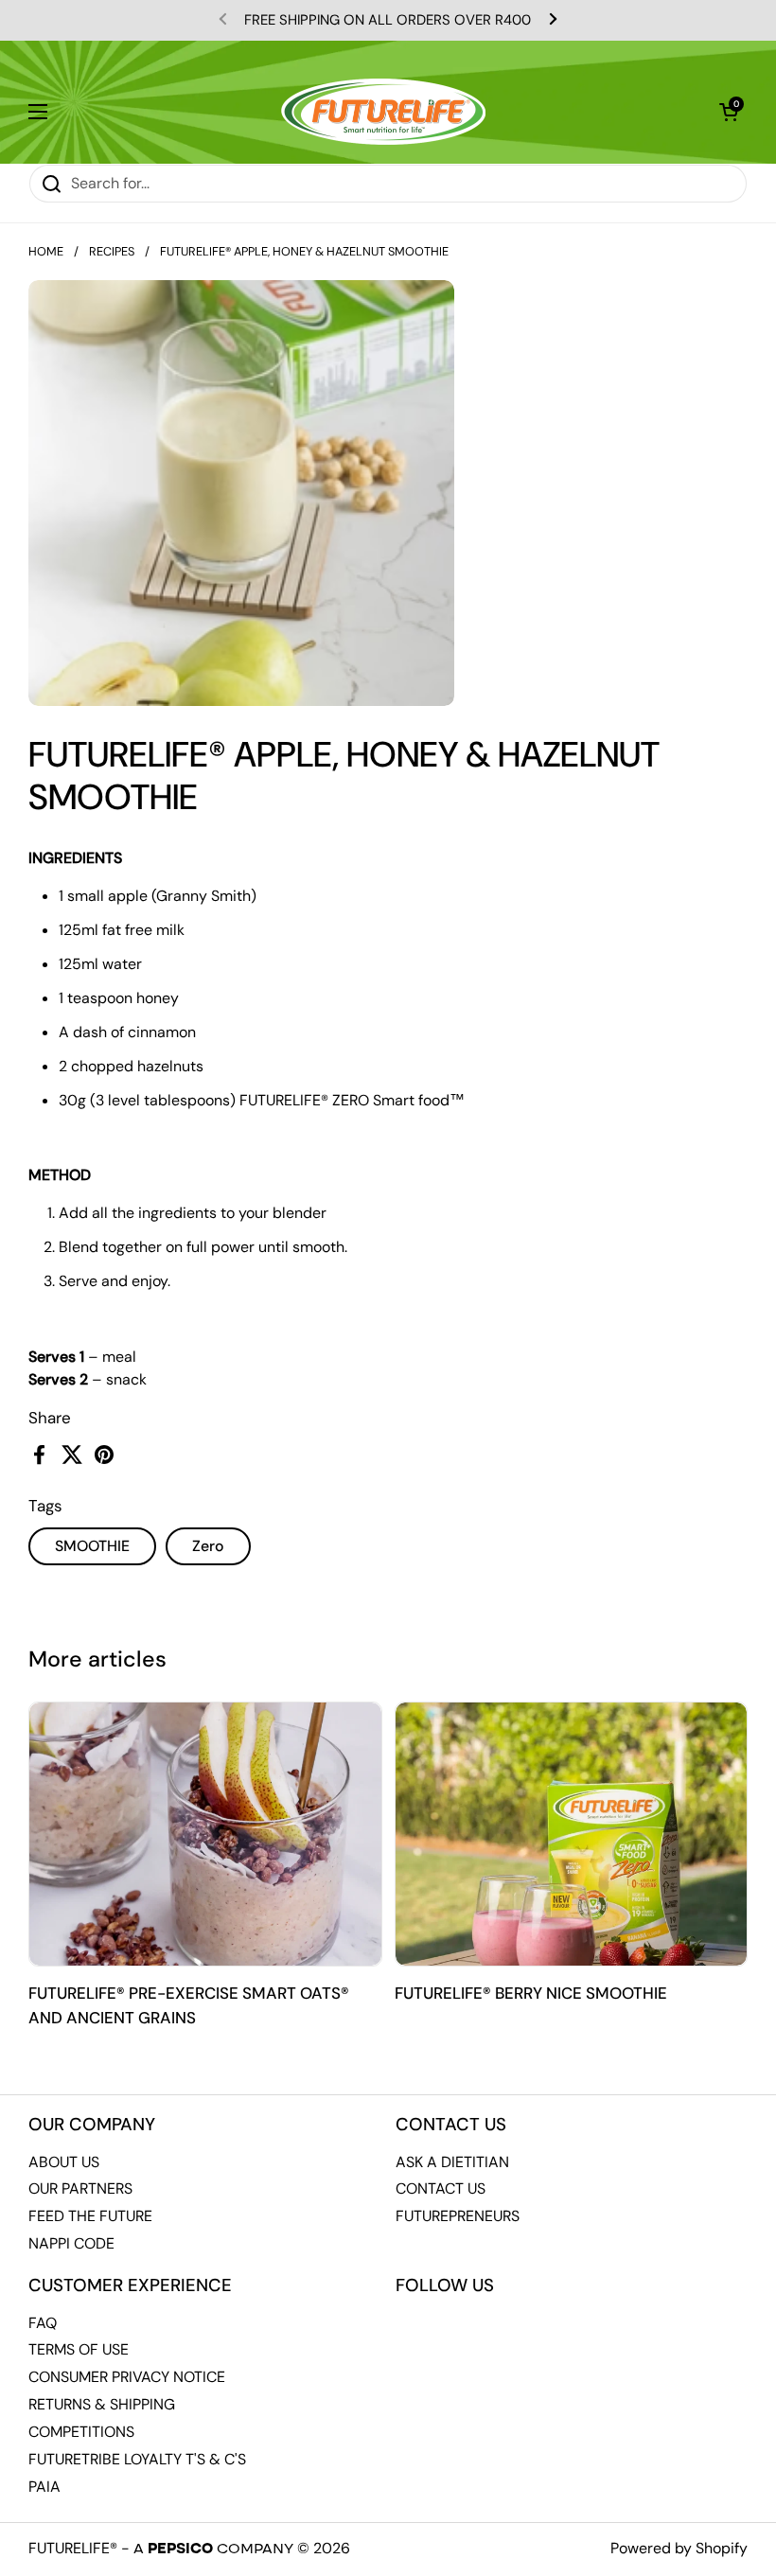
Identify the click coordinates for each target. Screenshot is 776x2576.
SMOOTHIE (92, 1546)
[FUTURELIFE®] (383, 112)
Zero (208, 1546)
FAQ (43, 2323)
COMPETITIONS (81, 2432)
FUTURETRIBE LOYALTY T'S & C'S (137, 2459)
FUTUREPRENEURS (458, 2216)
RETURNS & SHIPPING (102, 2404)
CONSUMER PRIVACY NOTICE (127, 2377)
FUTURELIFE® (73, 2548)
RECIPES (112, 251)
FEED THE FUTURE (90, 2216)
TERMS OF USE (79, 2349)
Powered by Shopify (679, 2548)
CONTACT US (441, 2188)
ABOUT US (64, 2162)
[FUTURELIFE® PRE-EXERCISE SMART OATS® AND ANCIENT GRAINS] (205, 1835)
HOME (46, 251)
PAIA (44, 2487)
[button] (729, 112)
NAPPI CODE (71, 2243)
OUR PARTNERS (80, 2188)
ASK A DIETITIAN (452, 2162)
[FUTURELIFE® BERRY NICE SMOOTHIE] (572, 1835)
